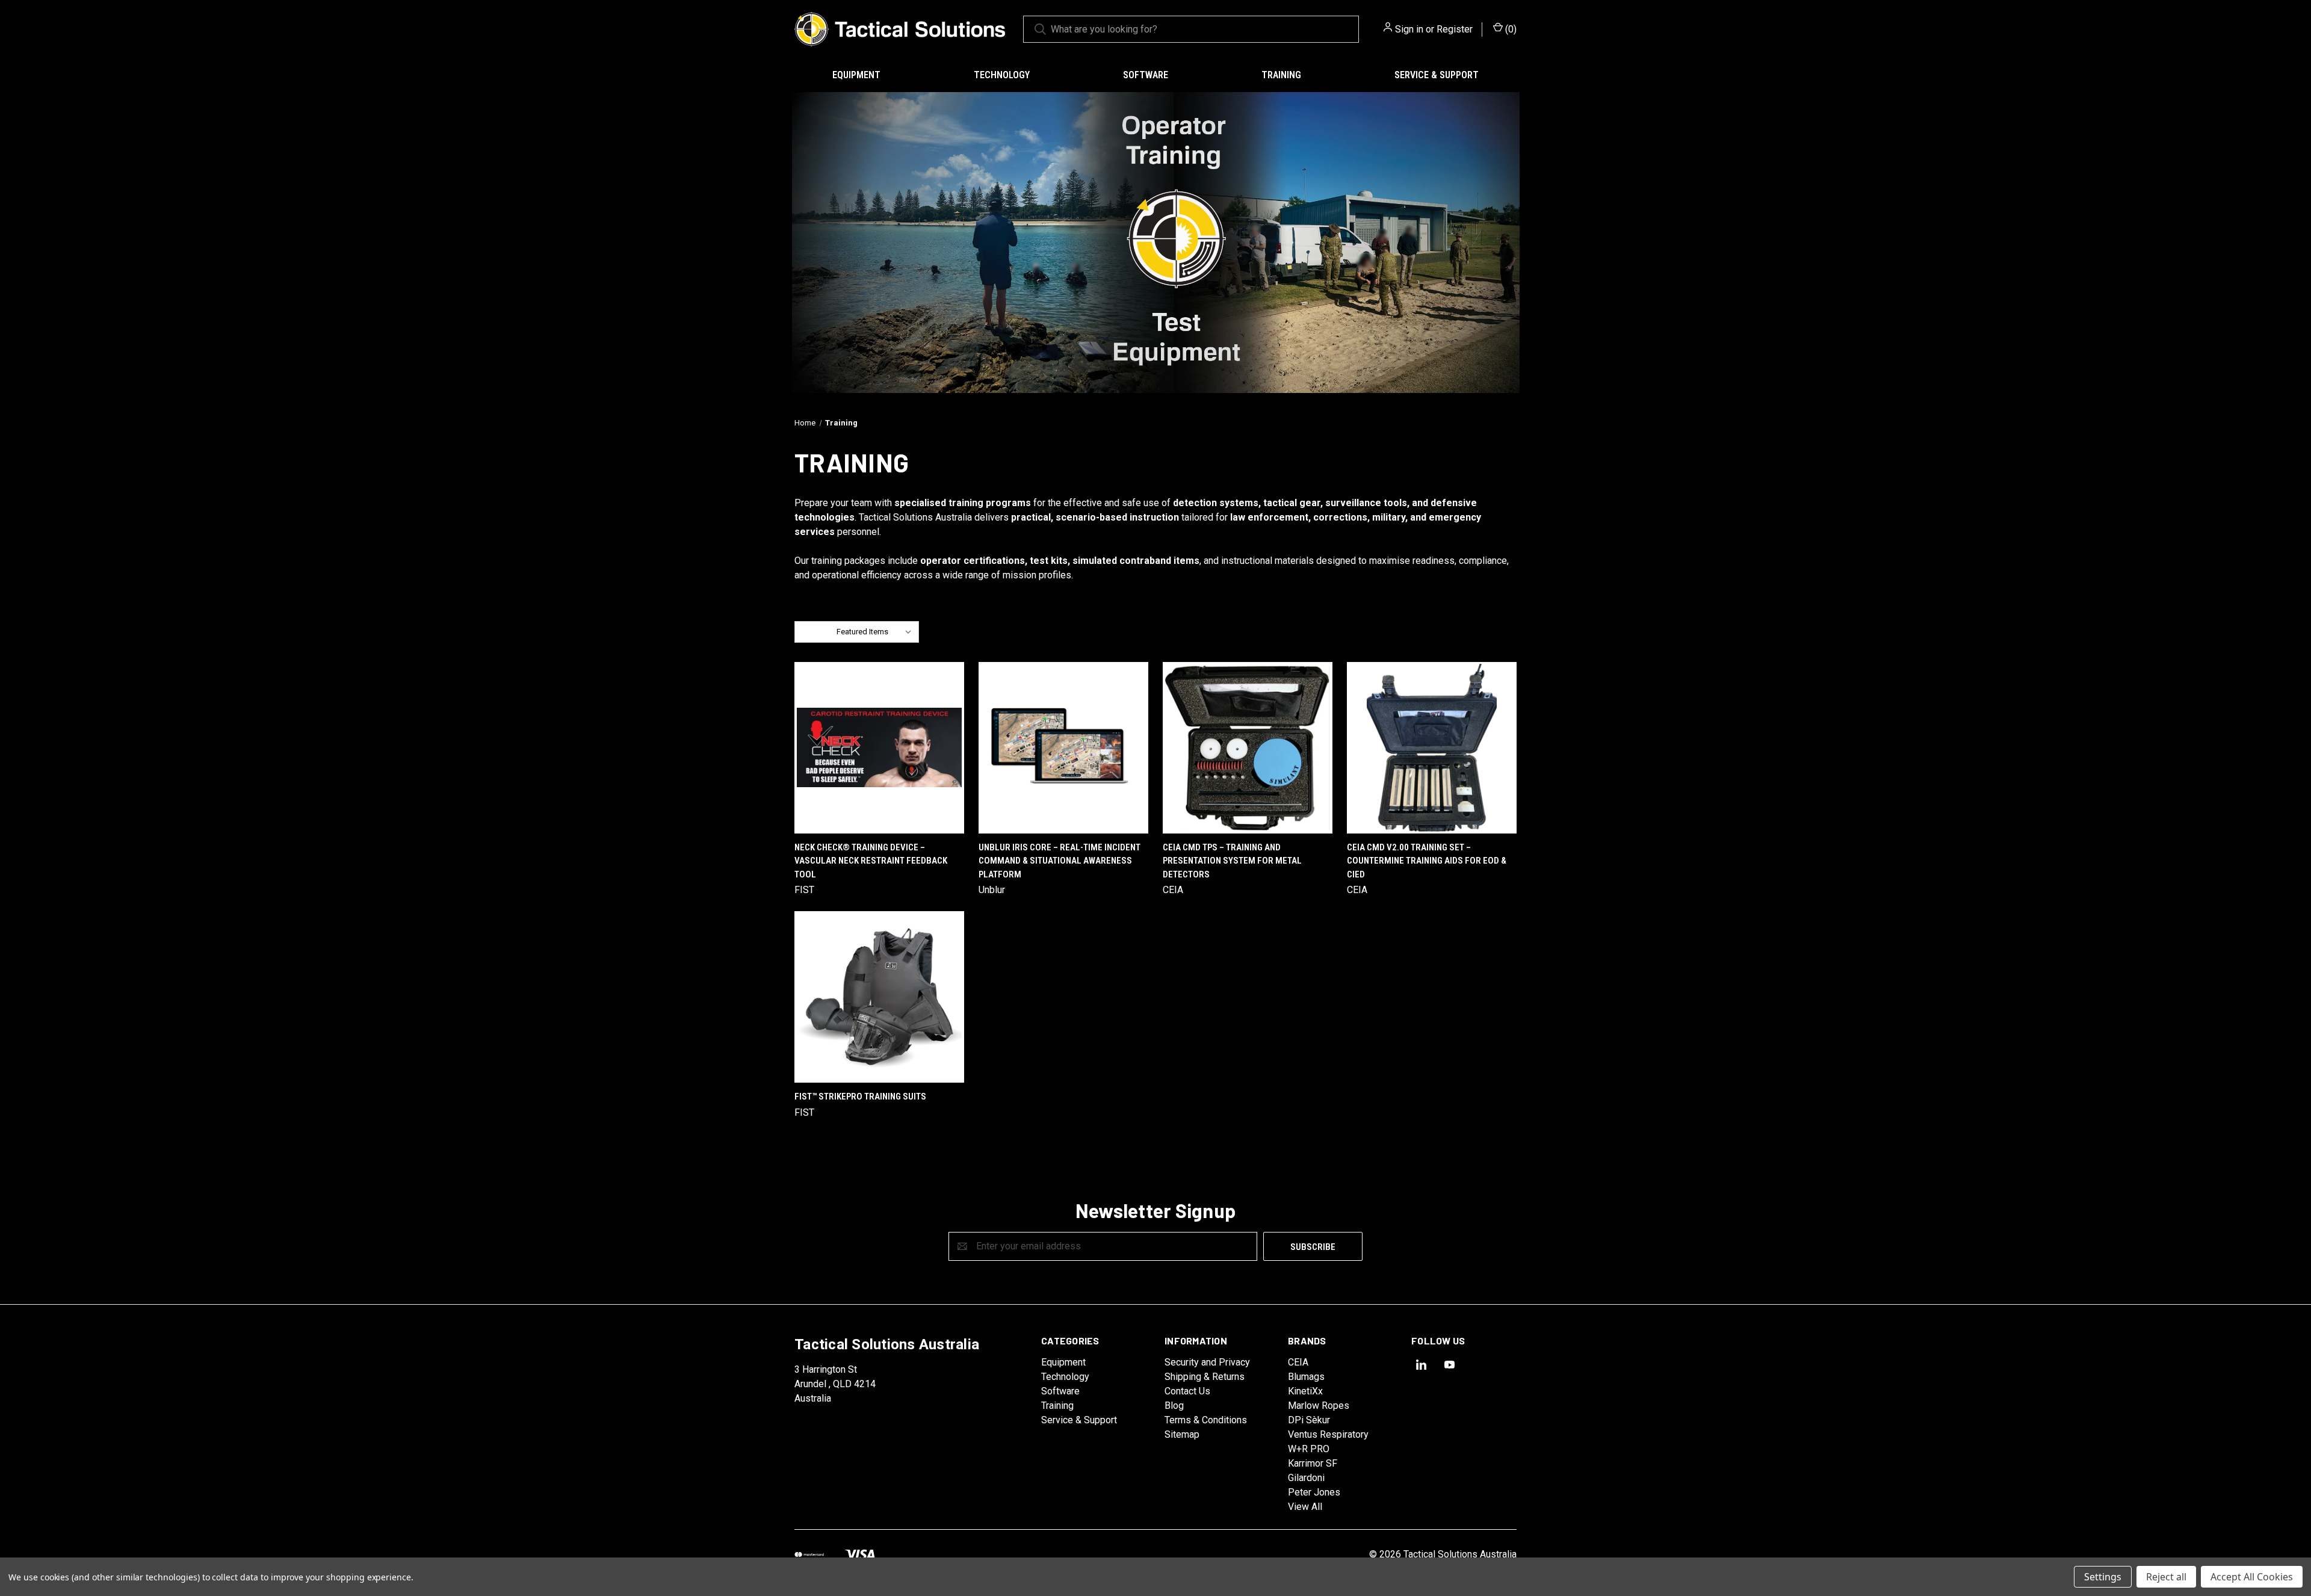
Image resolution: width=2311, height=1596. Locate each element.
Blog (1174, 1406)
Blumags (1306, 1377)
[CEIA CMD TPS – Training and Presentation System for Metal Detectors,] (1248, 748)
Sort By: (815, 632)
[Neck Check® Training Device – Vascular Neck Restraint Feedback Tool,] (879, 748)
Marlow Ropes (1319, 1406)
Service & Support (1437, 75)
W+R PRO (1309, 1449)
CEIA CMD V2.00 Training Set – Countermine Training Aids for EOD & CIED (1427, 861)
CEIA (1298, 1362)
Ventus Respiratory (1328, 1434)
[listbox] (877, 632)
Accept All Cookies (2252, 1577)
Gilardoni (1306, 1478)
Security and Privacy (1207, 1362)
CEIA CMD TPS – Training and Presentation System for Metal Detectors (1232, 861)
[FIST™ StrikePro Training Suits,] (879, 997)
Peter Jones (1314, 1492)
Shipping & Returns (1205, 1377)
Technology (1002, 75)
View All (1305, 1507)
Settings (2103, 1577)
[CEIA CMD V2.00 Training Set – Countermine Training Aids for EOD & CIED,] (1432, 748)
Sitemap (1182, 1434)
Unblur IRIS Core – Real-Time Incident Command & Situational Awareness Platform (1060, 861)
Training (1281, 75)
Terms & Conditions (1206, 1420)
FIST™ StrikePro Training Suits (860, 1096)
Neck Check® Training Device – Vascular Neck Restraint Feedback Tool (871, 861)
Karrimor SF (1313, 1463)
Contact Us (1187, 1391)
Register (1455, 29)
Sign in (1409, 29)
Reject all (2166, 1577)
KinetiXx (1305, 1391)
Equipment (856, 75)
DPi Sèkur (1309, 1420)
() (1510, 29)
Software (1146, 75)
